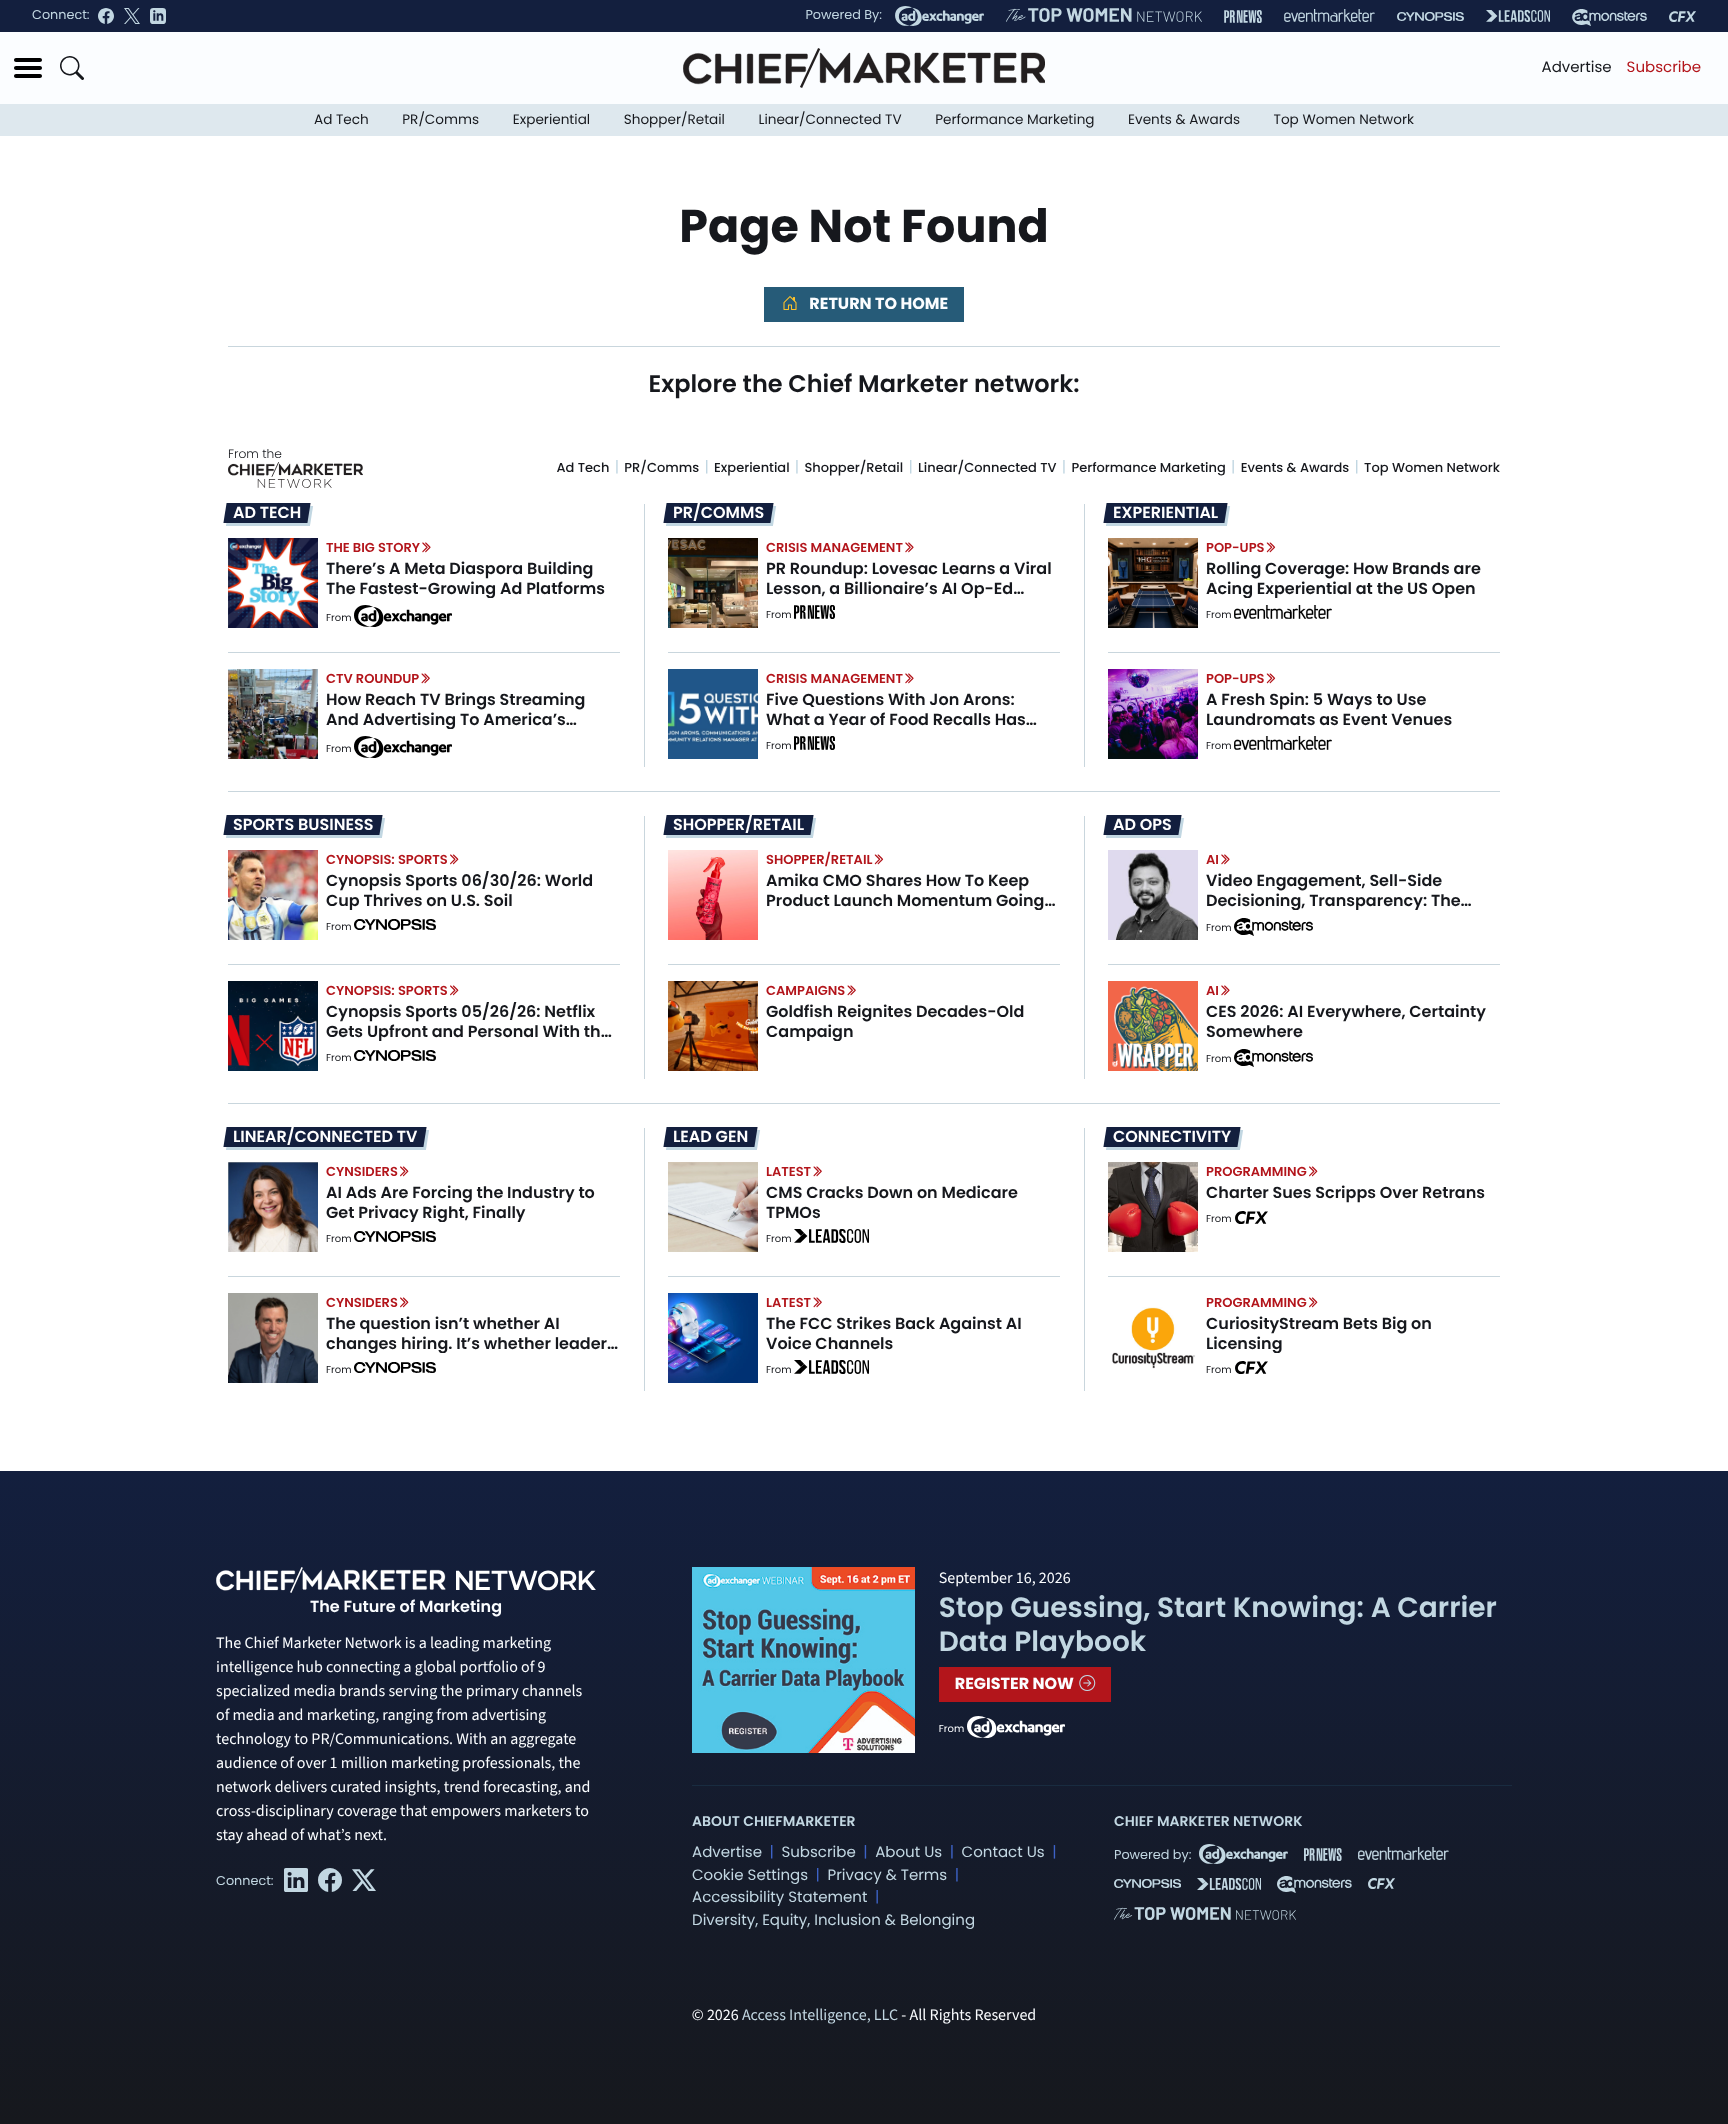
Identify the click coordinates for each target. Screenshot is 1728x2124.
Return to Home (877, 303)
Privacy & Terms (887, 1875)
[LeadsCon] (1518, 16)
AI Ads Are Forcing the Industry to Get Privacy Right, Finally (460, 1202)
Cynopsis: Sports (387, 859)
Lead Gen (710, 1137)
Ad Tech (341, 119)
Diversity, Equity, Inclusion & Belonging (833, 1920)
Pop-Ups (1235, 547)
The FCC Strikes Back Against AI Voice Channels (894, 1333)
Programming (1256, 1171)
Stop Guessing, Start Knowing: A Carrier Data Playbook (1218, 1624)
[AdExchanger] (939, 16)
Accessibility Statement (779, 1897)
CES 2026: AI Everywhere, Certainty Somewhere (1346, 1021)
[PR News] (1243, 16)
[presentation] (273, 583)
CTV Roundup (372, 678)
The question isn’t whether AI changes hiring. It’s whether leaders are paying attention (471, 1342)
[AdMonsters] (1609, 16)
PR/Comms (440, 119)
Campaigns (805, 990)
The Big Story (373, 547)
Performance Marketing (1014, 119)
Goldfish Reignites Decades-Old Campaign (895, 1021)
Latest (788, 1171)
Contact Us (1003, 1852)
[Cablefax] (1682, 16)
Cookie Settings (750, 1875)
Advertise (1577, 67)
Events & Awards (1184, 119)
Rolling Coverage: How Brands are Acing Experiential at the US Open (1343, 578)
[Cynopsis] (1430, 16)
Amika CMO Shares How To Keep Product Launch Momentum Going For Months (905, 899)
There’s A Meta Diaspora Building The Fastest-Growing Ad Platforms (465, 578)
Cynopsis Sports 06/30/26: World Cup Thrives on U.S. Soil (459, 890)
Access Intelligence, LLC (820, 2016)
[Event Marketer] (1329, 16)
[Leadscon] (831, 1239)
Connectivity (1172, 1137)
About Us (908, 1852)
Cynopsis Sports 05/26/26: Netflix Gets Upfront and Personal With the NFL (468, 1030)
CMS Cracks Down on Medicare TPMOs (892, 1202)
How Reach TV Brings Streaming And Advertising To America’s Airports (455, 718)
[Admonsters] (1273, 927)
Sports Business (303, 825)
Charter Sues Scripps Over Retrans (1345, 1192)
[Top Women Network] (1104, 16)
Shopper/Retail (674, 119)
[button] (28, 68)
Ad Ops (1142, 825)
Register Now (1016, 1683)
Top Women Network (1344, 119)
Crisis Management (834, 547)
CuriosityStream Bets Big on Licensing (1319, 1333)
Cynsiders (362, 1171)
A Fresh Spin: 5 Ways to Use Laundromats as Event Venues (1329, 709)
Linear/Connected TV (830, 119)
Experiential (551, 119)
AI (1212, 859)
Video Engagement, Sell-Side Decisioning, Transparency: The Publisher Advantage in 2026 (1333, 899)
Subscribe (1664, 67)
